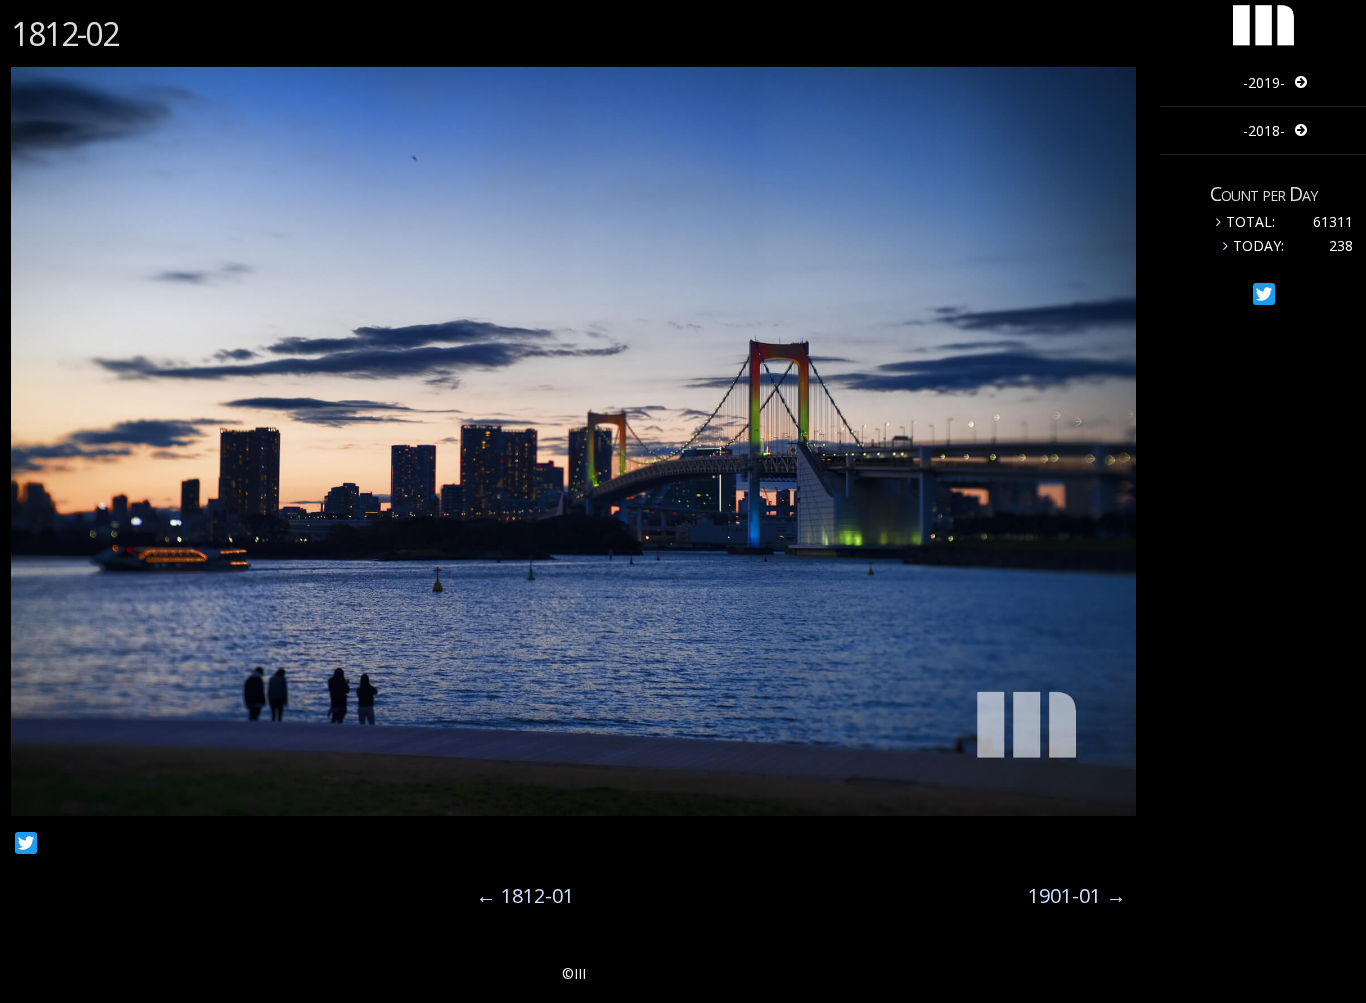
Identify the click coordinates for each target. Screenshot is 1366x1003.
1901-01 (1077, 895)
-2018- (1264, 130)
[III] (1263, 44)
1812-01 (525, 895)
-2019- (1264, 82)
